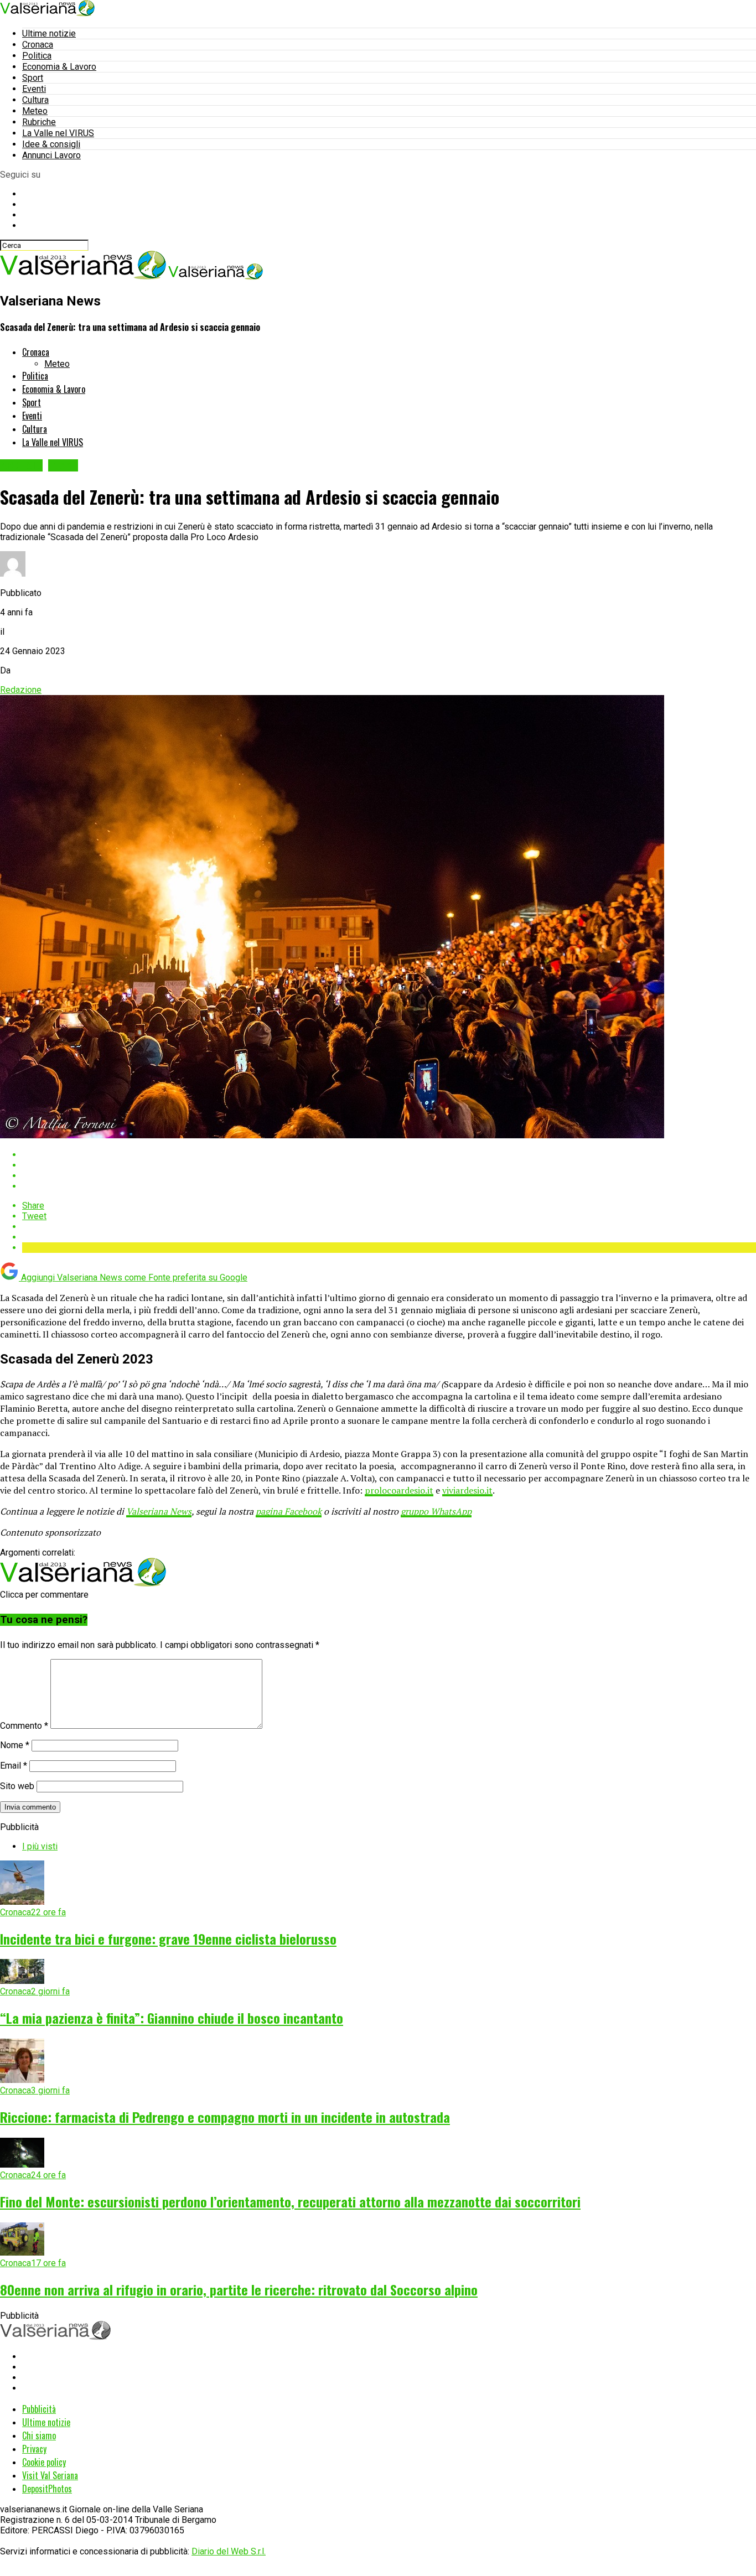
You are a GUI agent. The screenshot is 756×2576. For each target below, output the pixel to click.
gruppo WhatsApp (436, 1511)
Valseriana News (159, 1511)
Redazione (21, 690)
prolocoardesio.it (399, 1490)
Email (14, 1766)
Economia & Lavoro (59, 67)
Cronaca (38, 45)
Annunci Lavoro (51, 155)
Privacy (34, 2449)
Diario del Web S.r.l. (229, 2551)
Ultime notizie (49, 33)
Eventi (34, 89)
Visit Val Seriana (50, 2475)
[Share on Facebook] (389, 1155)
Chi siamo (39, 2435)
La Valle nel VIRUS (58, 133)
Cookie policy (44, 2462)
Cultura (35, 100)
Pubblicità (39, 2409)
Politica (37, 56)
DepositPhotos (47, 2489)
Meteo (35, 111)
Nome (15, 1745)
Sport (33, 78)
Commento (24, 1726)
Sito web (17, 1786)
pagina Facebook (289, 1511)
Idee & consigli (51, 144)
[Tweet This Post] (389, 1165)
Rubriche (39, 122)
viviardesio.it (467, 1490)
